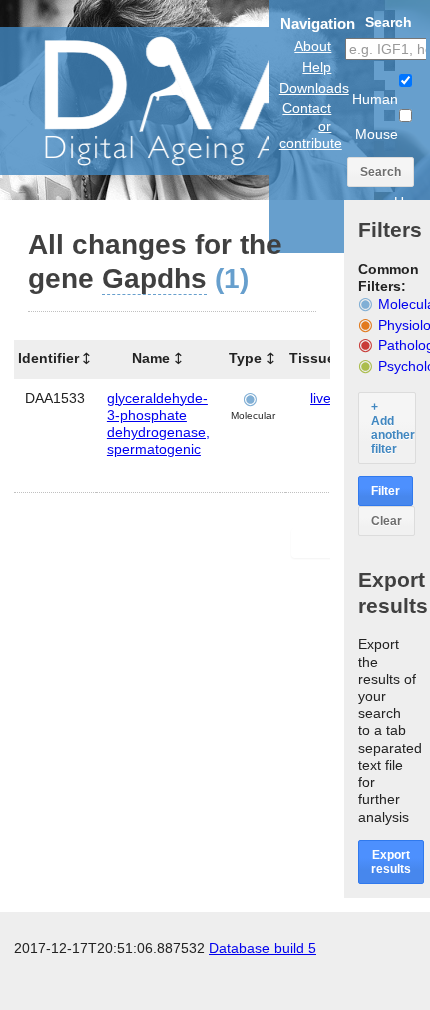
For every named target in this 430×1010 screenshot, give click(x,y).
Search (380, 172)
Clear (386, 521)
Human (375, 99)
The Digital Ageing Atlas (200, 100)
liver (323, 398)
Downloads (314, 88)
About (312, 46)
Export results (391, 862)
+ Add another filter (393, 428)
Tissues (316, 358)
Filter (385, 491)
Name (151, 358)
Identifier (48, 358)
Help (316, 67)
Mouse (376, 134)
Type (245, 358)
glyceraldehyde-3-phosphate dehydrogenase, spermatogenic (158, 424)
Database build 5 (262, 948)
